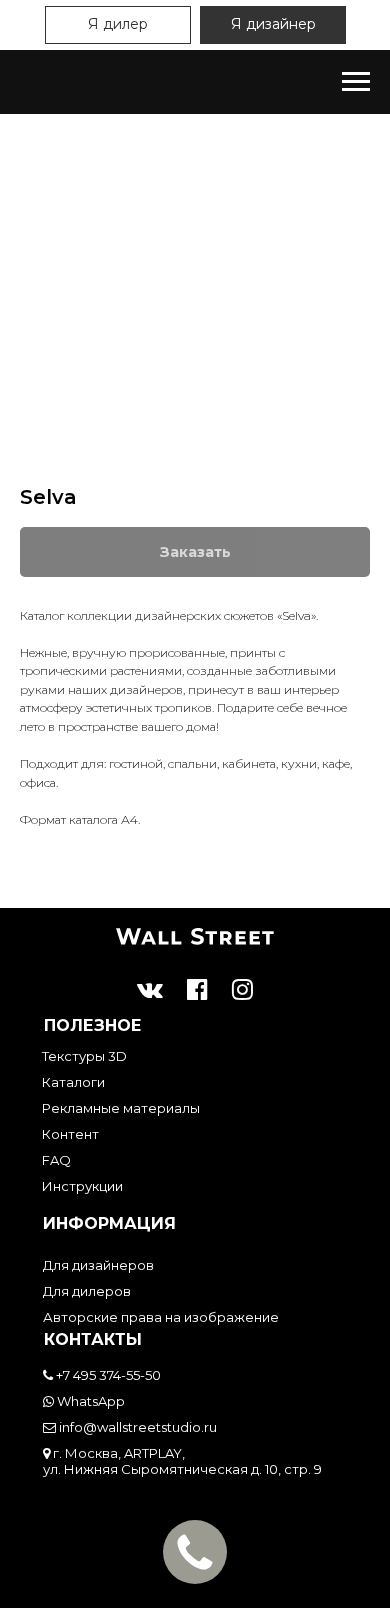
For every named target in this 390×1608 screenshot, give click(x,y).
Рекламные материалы (121, 1108)
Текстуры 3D (84, 1056)
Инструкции (82, 1186)
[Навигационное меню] (356, 82)
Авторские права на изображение (161, 1317)
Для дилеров (87, 1291)
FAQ (56, 1160)
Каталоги (73, 1082)
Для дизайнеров (98, 1265)
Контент (70, 1134)
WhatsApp (89, 1401)
